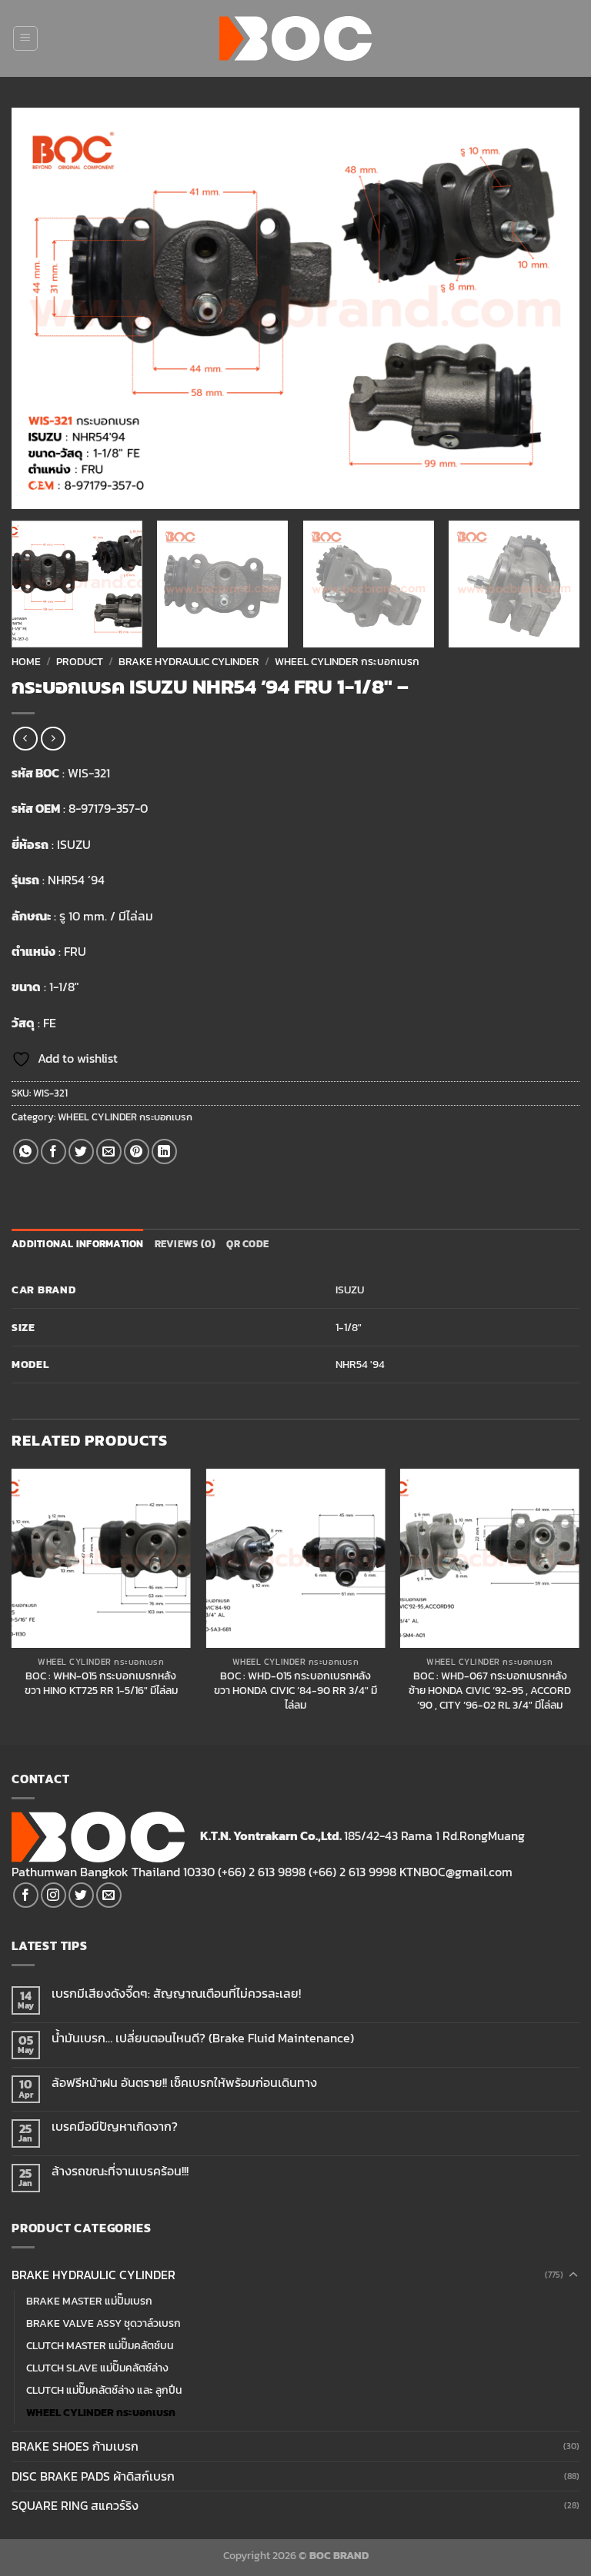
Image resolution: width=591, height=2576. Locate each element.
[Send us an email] (109, 1895)
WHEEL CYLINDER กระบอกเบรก (347, 661)
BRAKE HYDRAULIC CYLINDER (189, 661)
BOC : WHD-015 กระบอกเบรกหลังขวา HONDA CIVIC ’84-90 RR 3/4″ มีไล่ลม (295, 1690)
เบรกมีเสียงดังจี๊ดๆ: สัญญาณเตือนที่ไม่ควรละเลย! (176, 1994)
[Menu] (25, 38)
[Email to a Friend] (109, 1152)
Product (80, 661)
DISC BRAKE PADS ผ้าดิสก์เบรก (93, 2476)
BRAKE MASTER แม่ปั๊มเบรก (89, 2301)
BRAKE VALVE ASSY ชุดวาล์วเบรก (104, 2323)
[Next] (549, 308)
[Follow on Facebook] (26, 1895)
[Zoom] (32, 490)
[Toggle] (573, 2275)
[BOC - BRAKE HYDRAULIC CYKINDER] (296, 38)
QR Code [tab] (247, 1244)
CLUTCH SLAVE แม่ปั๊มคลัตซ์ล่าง (97, 2368)
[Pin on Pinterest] (137, 1152)
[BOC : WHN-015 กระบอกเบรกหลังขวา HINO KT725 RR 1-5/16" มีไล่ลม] (101, 1558)
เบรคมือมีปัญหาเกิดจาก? (115, 2127)
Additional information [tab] (78, 1244)
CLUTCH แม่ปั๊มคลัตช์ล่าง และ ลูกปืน (104, 2390)
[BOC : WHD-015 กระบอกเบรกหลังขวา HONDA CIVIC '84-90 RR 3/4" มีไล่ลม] (295, 1558)
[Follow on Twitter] (81, 1895)
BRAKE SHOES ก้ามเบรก (75, 2446)
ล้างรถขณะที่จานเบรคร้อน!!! (120, 2171)
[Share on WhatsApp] (26, 1152)
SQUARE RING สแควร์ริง (75, 2505)
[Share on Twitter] (81, 1152)
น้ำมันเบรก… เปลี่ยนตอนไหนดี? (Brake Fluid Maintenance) (203, 2038)
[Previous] (42, 308)
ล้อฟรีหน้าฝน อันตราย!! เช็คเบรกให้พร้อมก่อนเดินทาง (184, 2083)
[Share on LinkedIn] (164, 1152)
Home (26, 661)
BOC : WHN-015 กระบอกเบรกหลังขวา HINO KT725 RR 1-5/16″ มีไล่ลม (101, 1683)
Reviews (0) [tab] (185, 1244)
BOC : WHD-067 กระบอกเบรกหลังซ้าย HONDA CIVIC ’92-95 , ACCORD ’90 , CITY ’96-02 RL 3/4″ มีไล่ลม (490, 1690)
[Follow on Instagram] (53, 1895)
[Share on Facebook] (53, 1152)
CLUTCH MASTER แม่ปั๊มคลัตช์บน (100, 2345)
